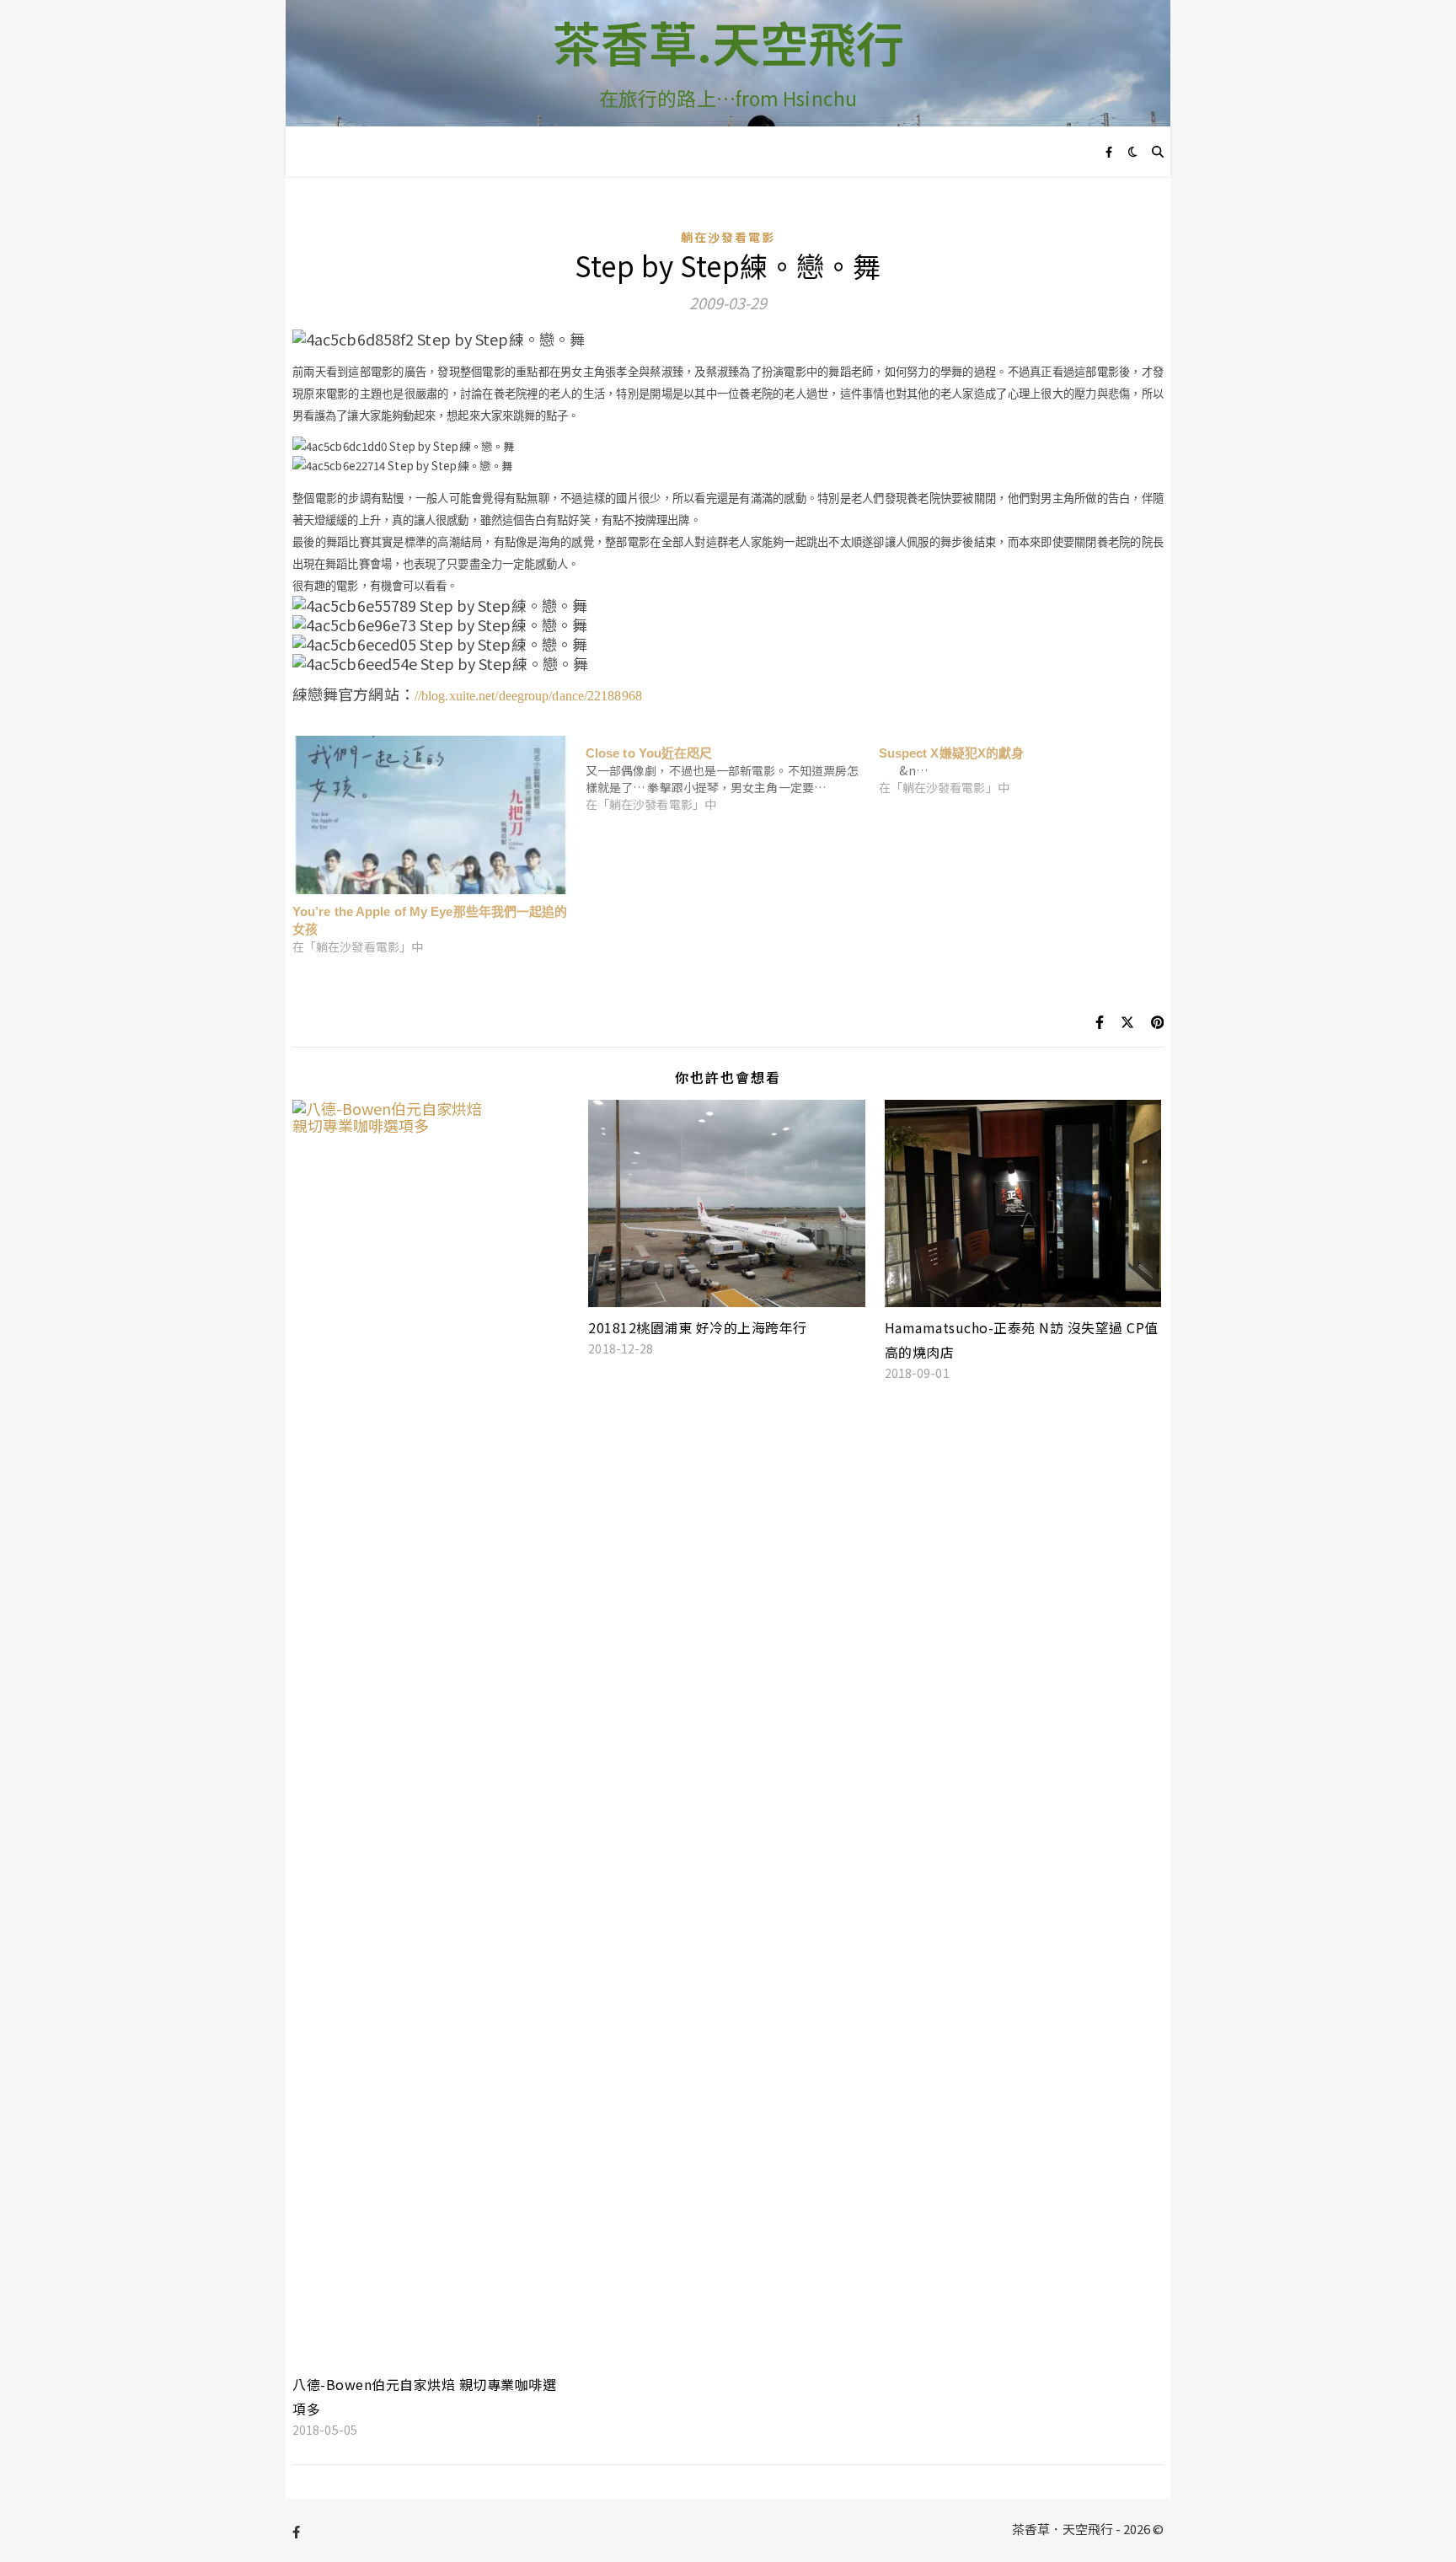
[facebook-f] (1109, 151)
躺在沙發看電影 (728, 237)
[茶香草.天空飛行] (728, 63)
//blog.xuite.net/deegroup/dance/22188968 (528, 696)
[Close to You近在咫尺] (732, 774)
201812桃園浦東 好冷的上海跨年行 (698, 1327)
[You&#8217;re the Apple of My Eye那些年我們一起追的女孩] (431, 815)
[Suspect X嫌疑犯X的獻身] (1025, 766)
